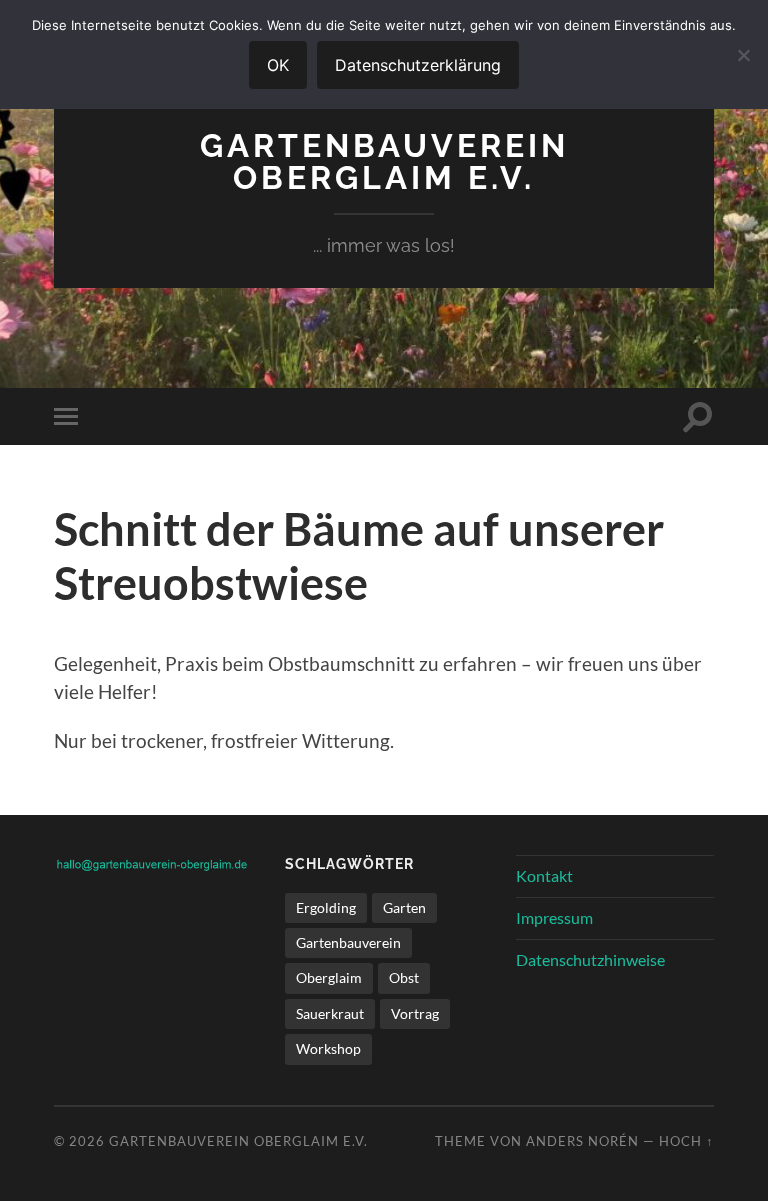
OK (278, 65)
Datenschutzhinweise (590, 959)
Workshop (328, 1048)
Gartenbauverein (348, 942)
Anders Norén (582, 1141)
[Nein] (743, 55)
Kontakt (544, 875)
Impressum (554, 917)
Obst (404, 977)
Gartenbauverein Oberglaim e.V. (384, 161)
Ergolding (326, 907)
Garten (404, 907)
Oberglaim (329, 977)
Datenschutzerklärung (418, 65)
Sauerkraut (330, 1013)
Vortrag (415, 1013)
